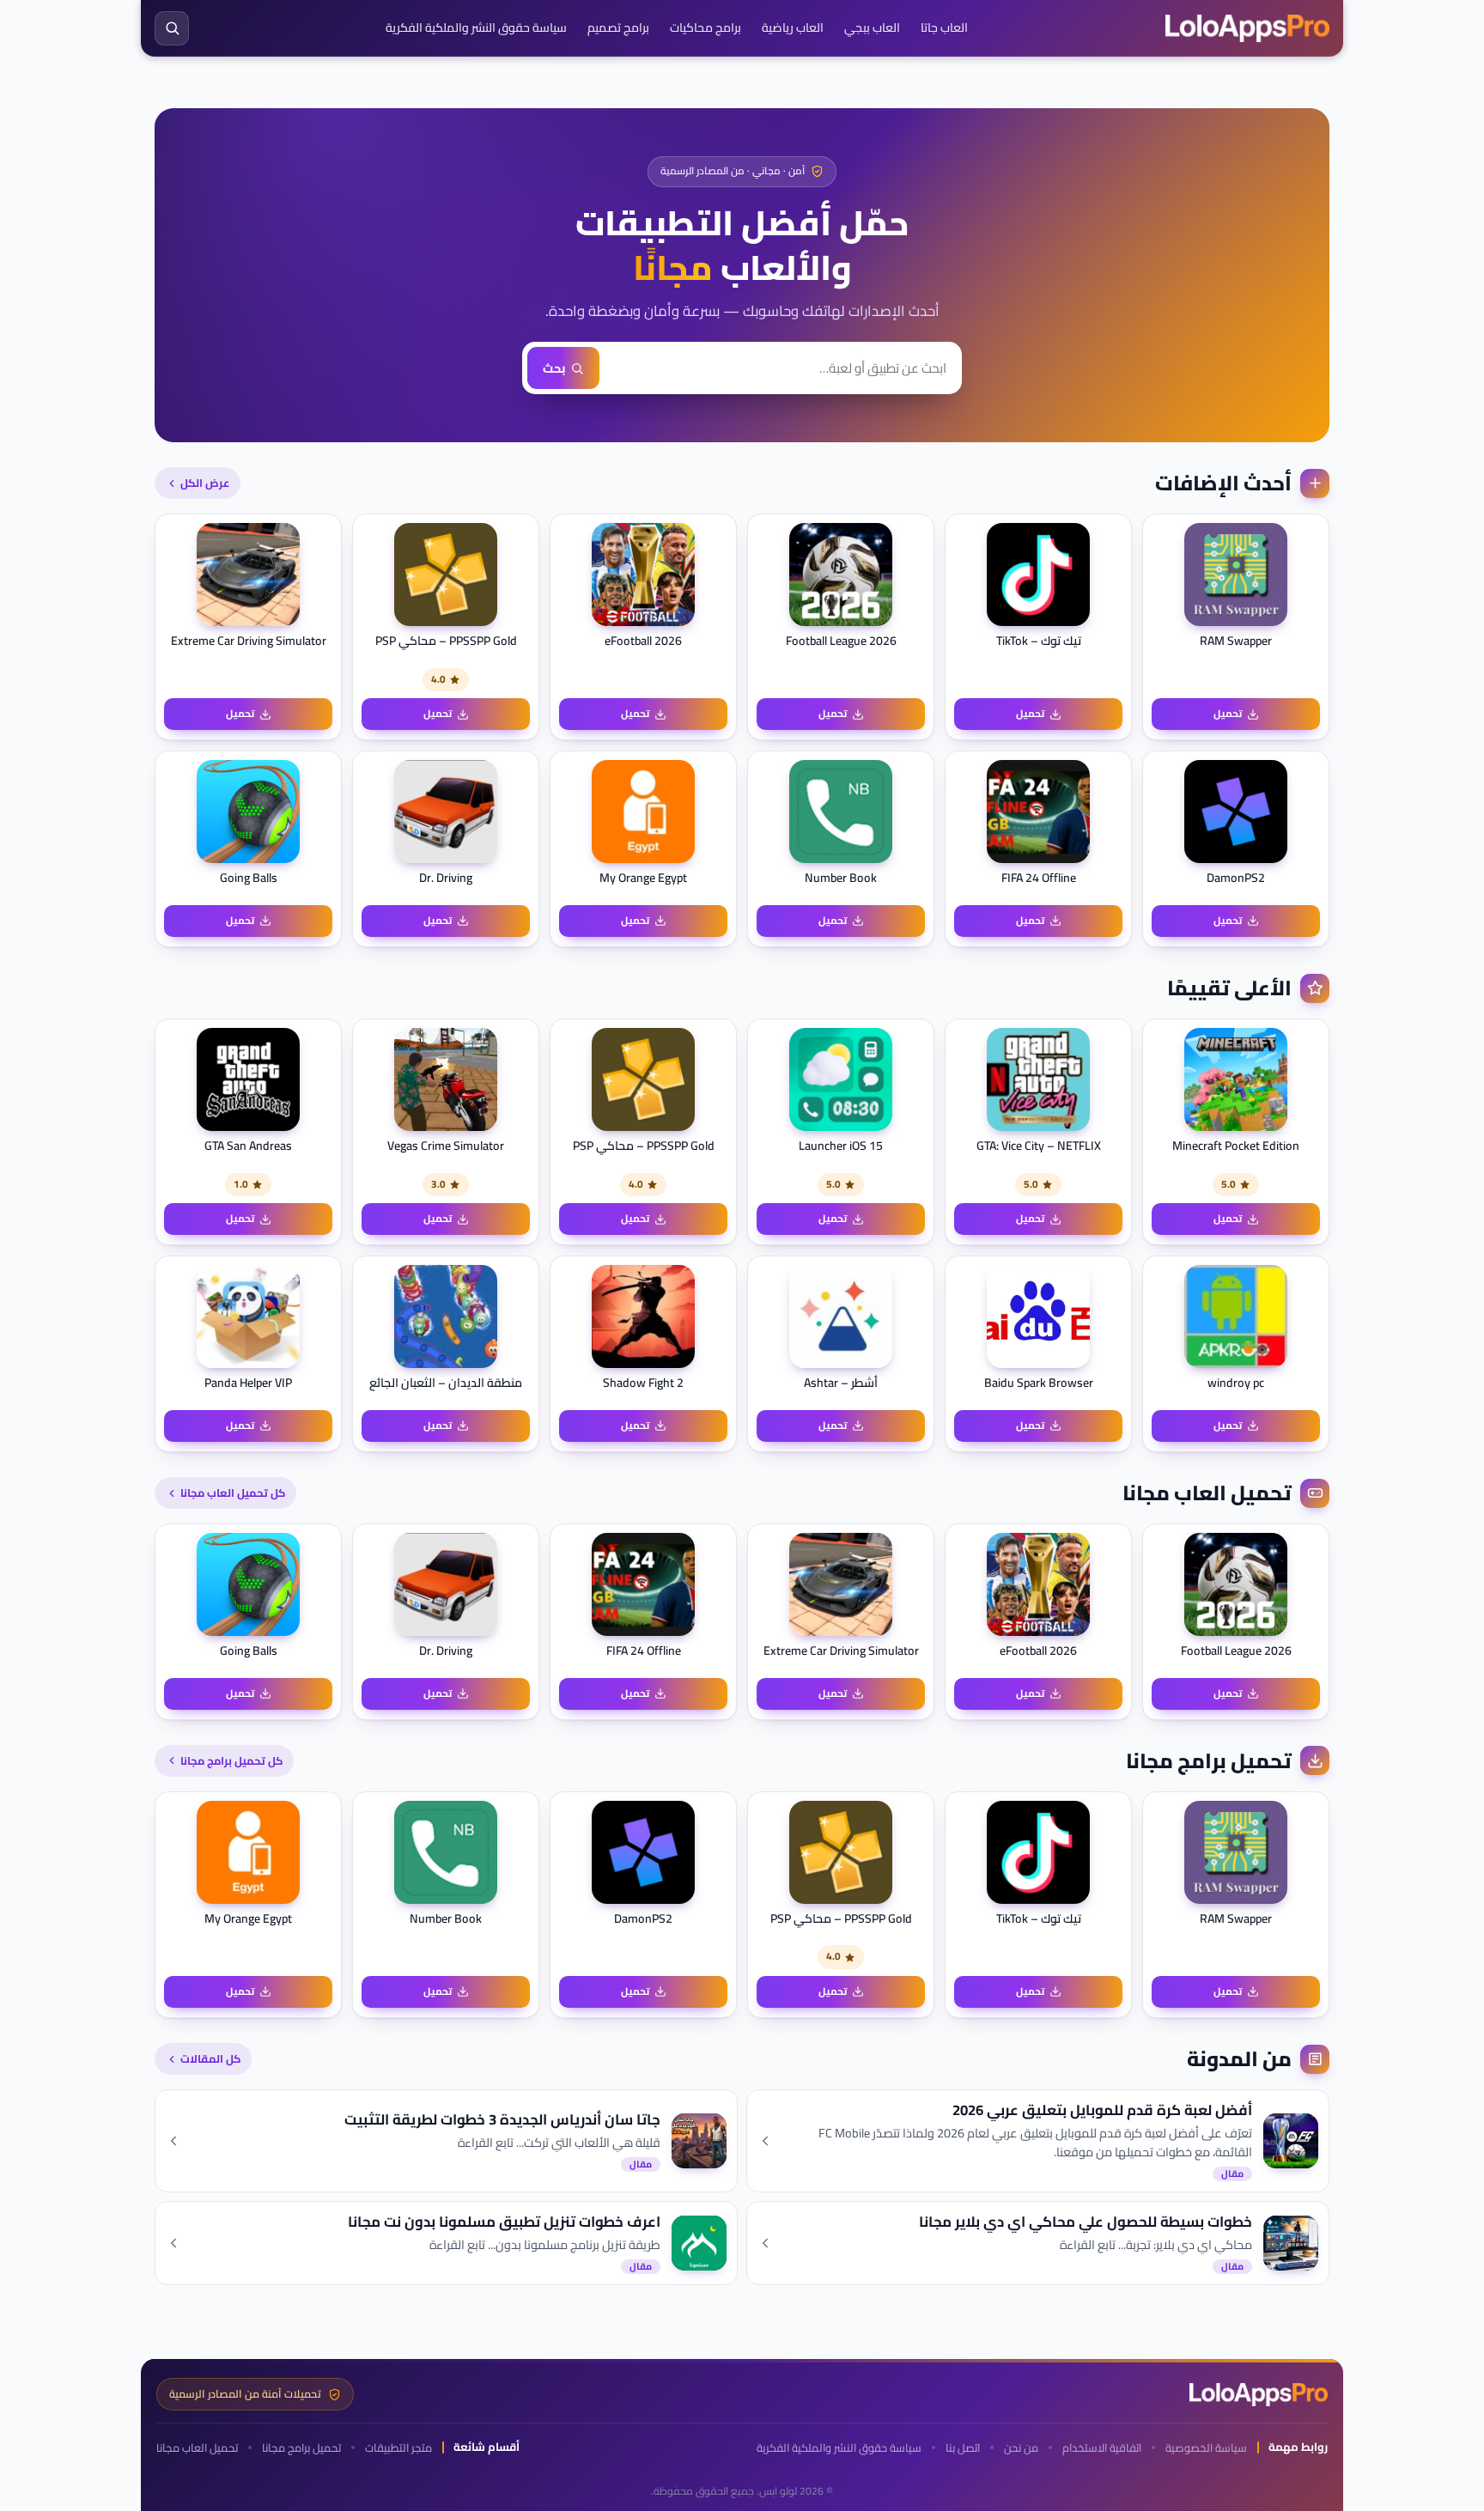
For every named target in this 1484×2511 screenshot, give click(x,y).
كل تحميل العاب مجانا (233, 1493)
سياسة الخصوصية (1206, 2448)
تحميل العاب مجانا (197, 2448)
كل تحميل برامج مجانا (231, 1760)
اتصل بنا (963, 2448)
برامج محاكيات (706, 27)
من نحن (1021, 2448)
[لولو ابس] (1247, 28)
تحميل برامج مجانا (301, 2448)
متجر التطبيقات (398, 2448)
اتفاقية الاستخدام (1102, 2448)
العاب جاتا (944, 27)
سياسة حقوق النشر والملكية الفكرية (476, 27)
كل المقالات (210, 2058)
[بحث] (172, 28)
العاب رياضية (793, 27)
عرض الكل (205, 483)
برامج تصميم (618, 27)
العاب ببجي (872, 27)
